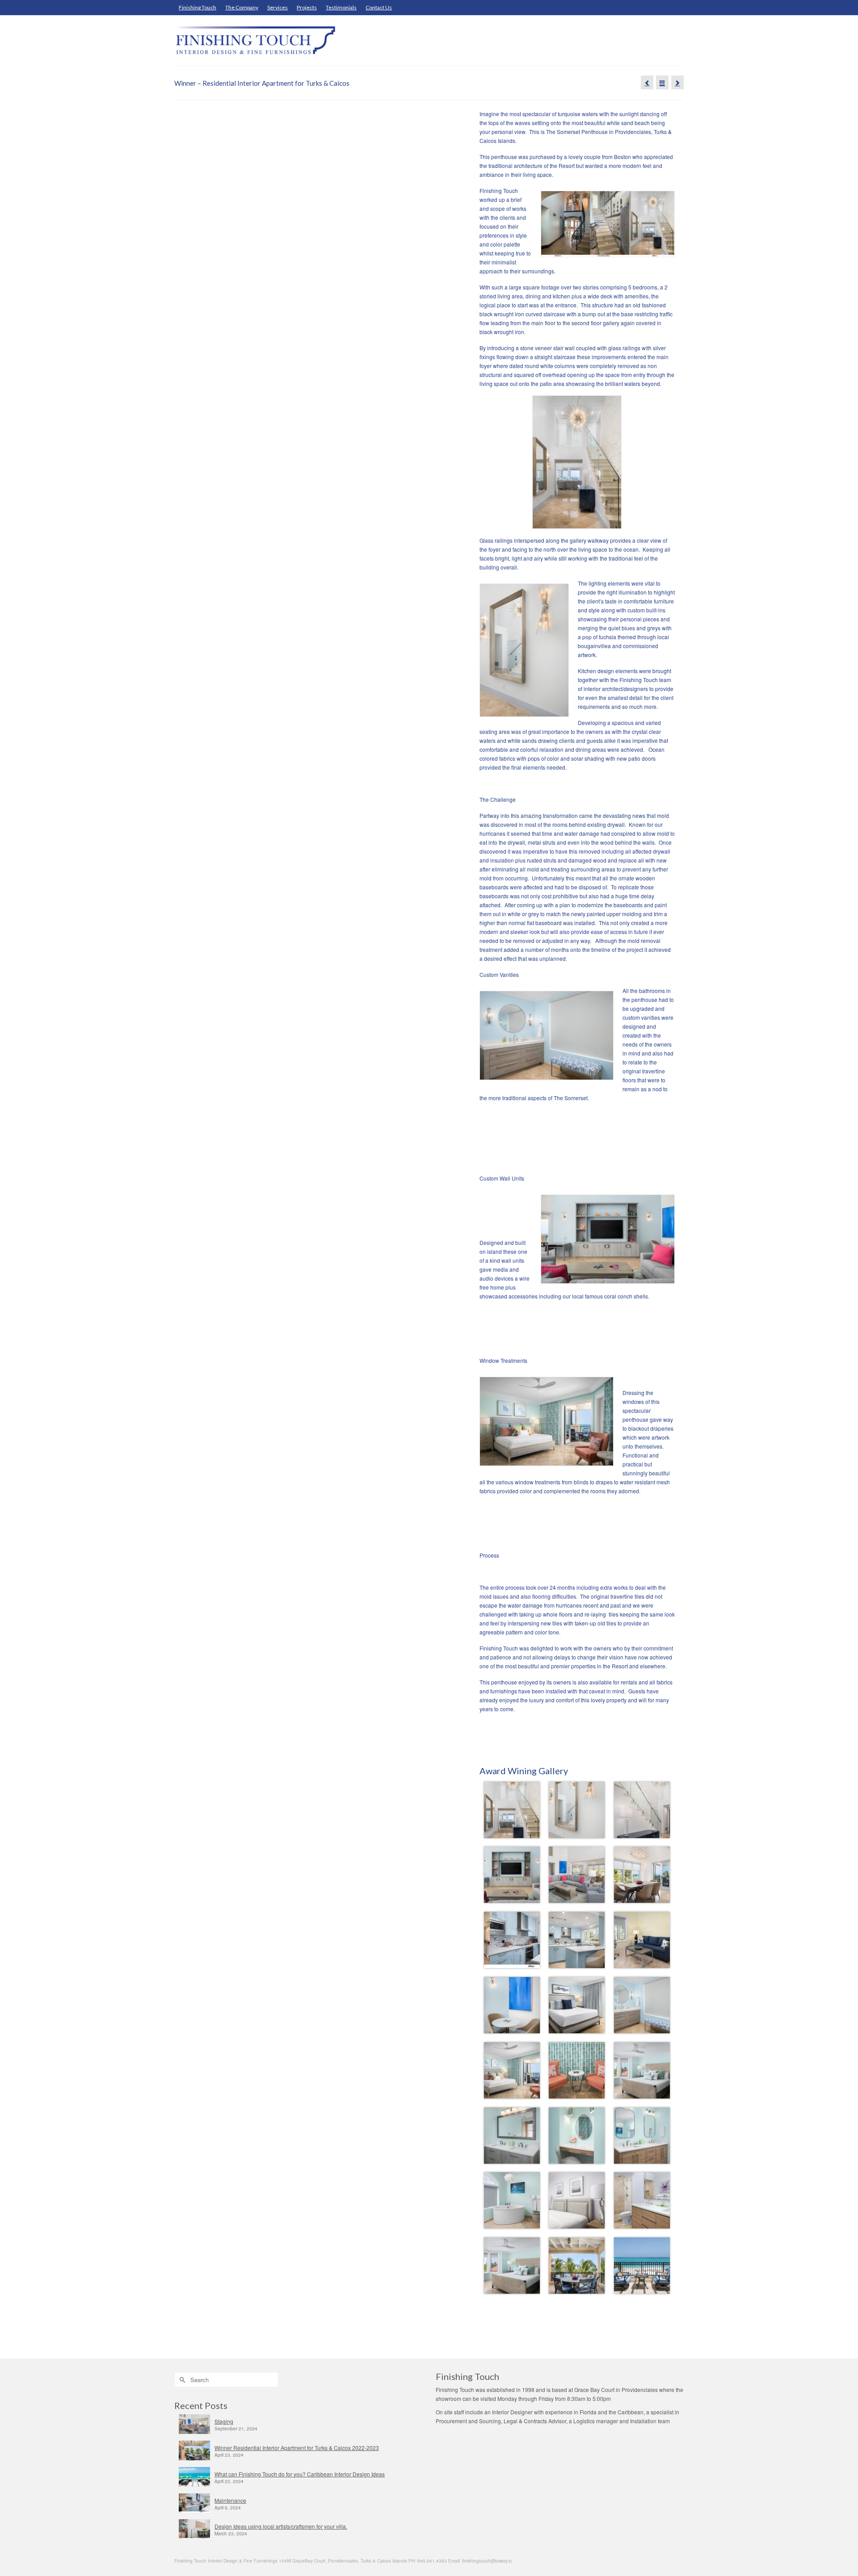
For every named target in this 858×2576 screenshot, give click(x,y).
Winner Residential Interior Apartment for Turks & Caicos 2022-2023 (297, 2448)
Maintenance (230, 2500)
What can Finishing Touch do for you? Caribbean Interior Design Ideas (300, 2474)
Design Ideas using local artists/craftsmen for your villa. (281, 2526)
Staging (224, 2421)
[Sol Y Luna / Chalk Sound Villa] (677, 82)
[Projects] (662, 82)
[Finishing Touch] (255, 40)
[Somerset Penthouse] (647, 82)
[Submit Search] (181, 2380)
